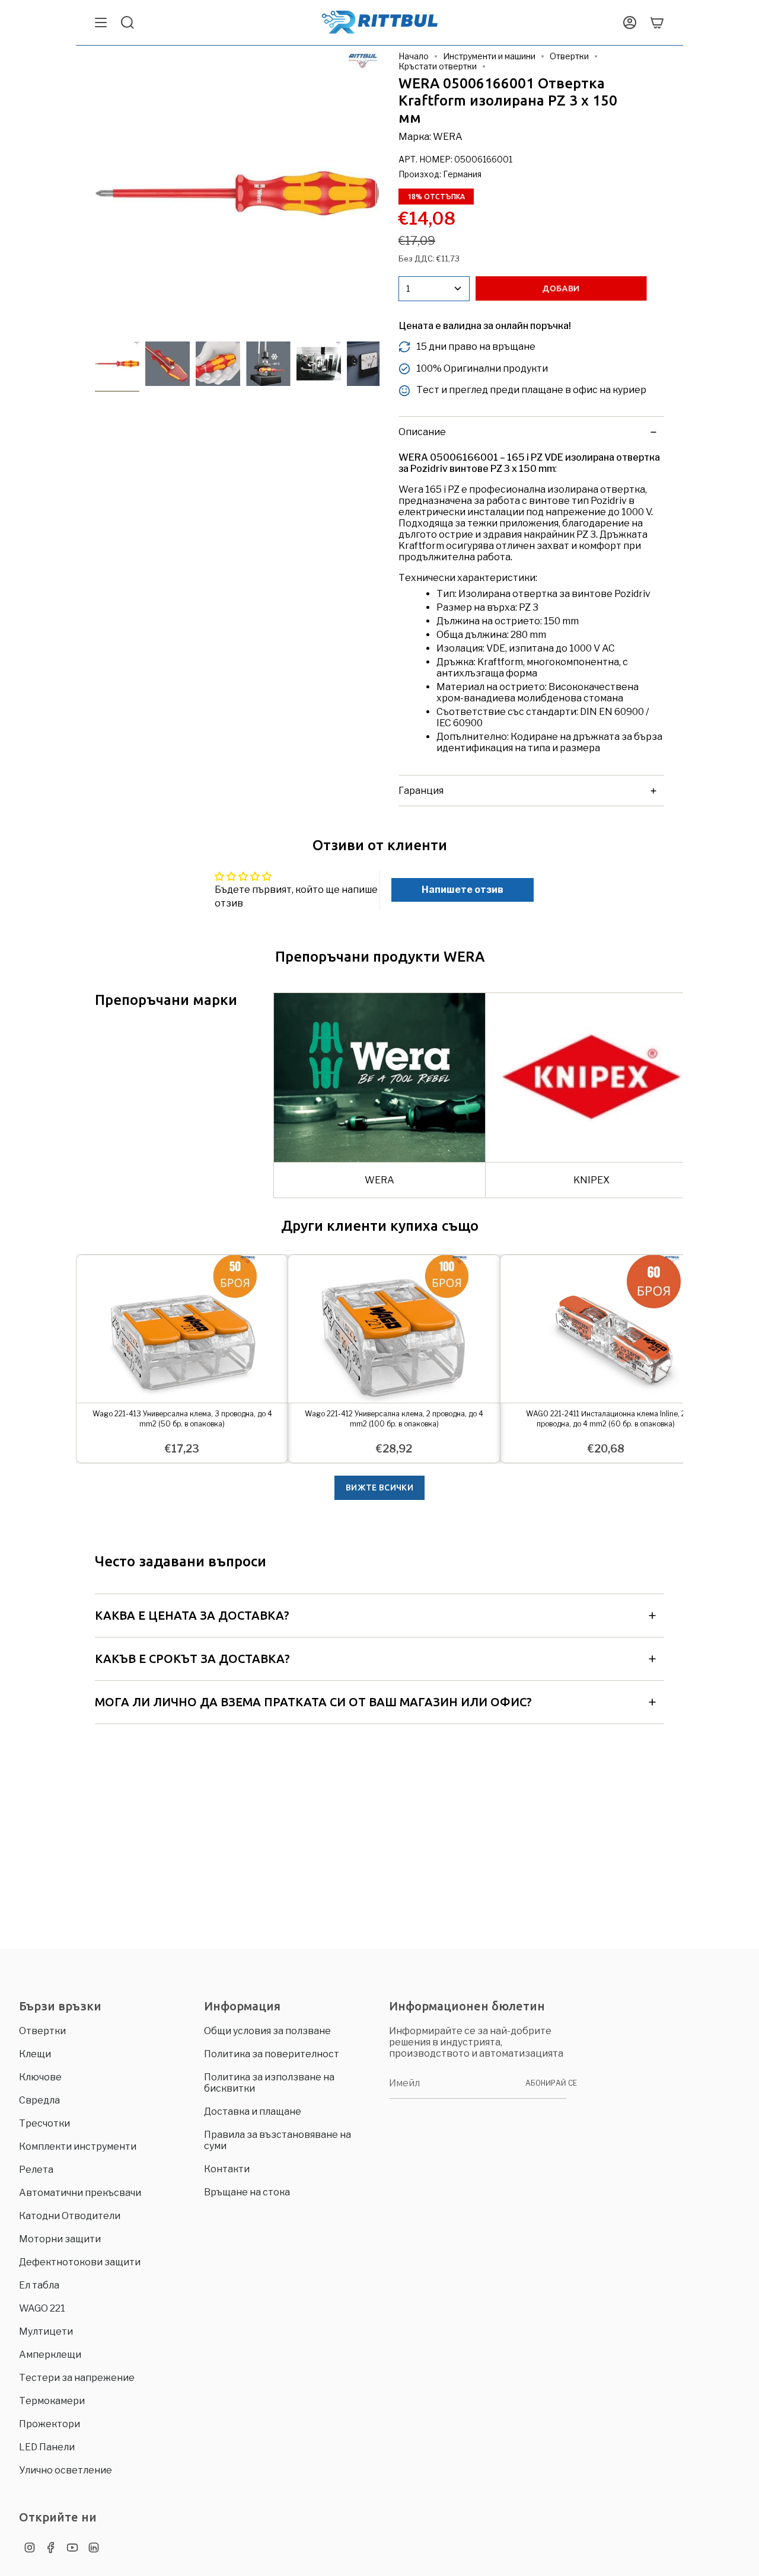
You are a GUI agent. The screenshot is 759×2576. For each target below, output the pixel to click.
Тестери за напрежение (77, 2378)
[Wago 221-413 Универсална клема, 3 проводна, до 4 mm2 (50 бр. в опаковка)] (182, 1329)
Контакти (227, 2169)
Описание (422, 432)
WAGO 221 (42, 2308)
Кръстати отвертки (438, 66)
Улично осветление (66, 2470)
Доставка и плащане (253, 2111)
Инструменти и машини (489, 56)
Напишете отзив (463, 890)
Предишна (95, 193)
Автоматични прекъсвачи (80, 2193)
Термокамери (52, 2401)
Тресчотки (44, 2123)
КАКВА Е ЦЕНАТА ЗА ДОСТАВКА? (192, 1615)
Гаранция (421, 791)
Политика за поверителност (272, 2054)
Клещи (35, 2054)
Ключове (40, 2077)
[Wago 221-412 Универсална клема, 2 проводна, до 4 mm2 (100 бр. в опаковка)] (394, 1329)
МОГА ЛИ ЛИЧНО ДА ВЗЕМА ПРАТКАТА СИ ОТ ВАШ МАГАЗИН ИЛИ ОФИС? (313, 1702)
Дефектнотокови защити (80, 2262)
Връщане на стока (247, 2192)
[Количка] (657, 23)
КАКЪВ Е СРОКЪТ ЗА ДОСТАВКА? (192, 1659)
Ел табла (39, 2285)
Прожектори (50, 2424)
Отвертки (569, 56)
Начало (414, 56)
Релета (36, 2170)
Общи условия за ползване (267, 2031)
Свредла (39, 2100)
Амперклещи (50, 2355)
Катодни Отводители (70, 2216)
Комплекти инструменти (78, 2146)
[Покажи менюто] (101, 23)
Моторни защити (60, 2239)
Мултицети (46, 2331)
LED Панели (47, 2447)
